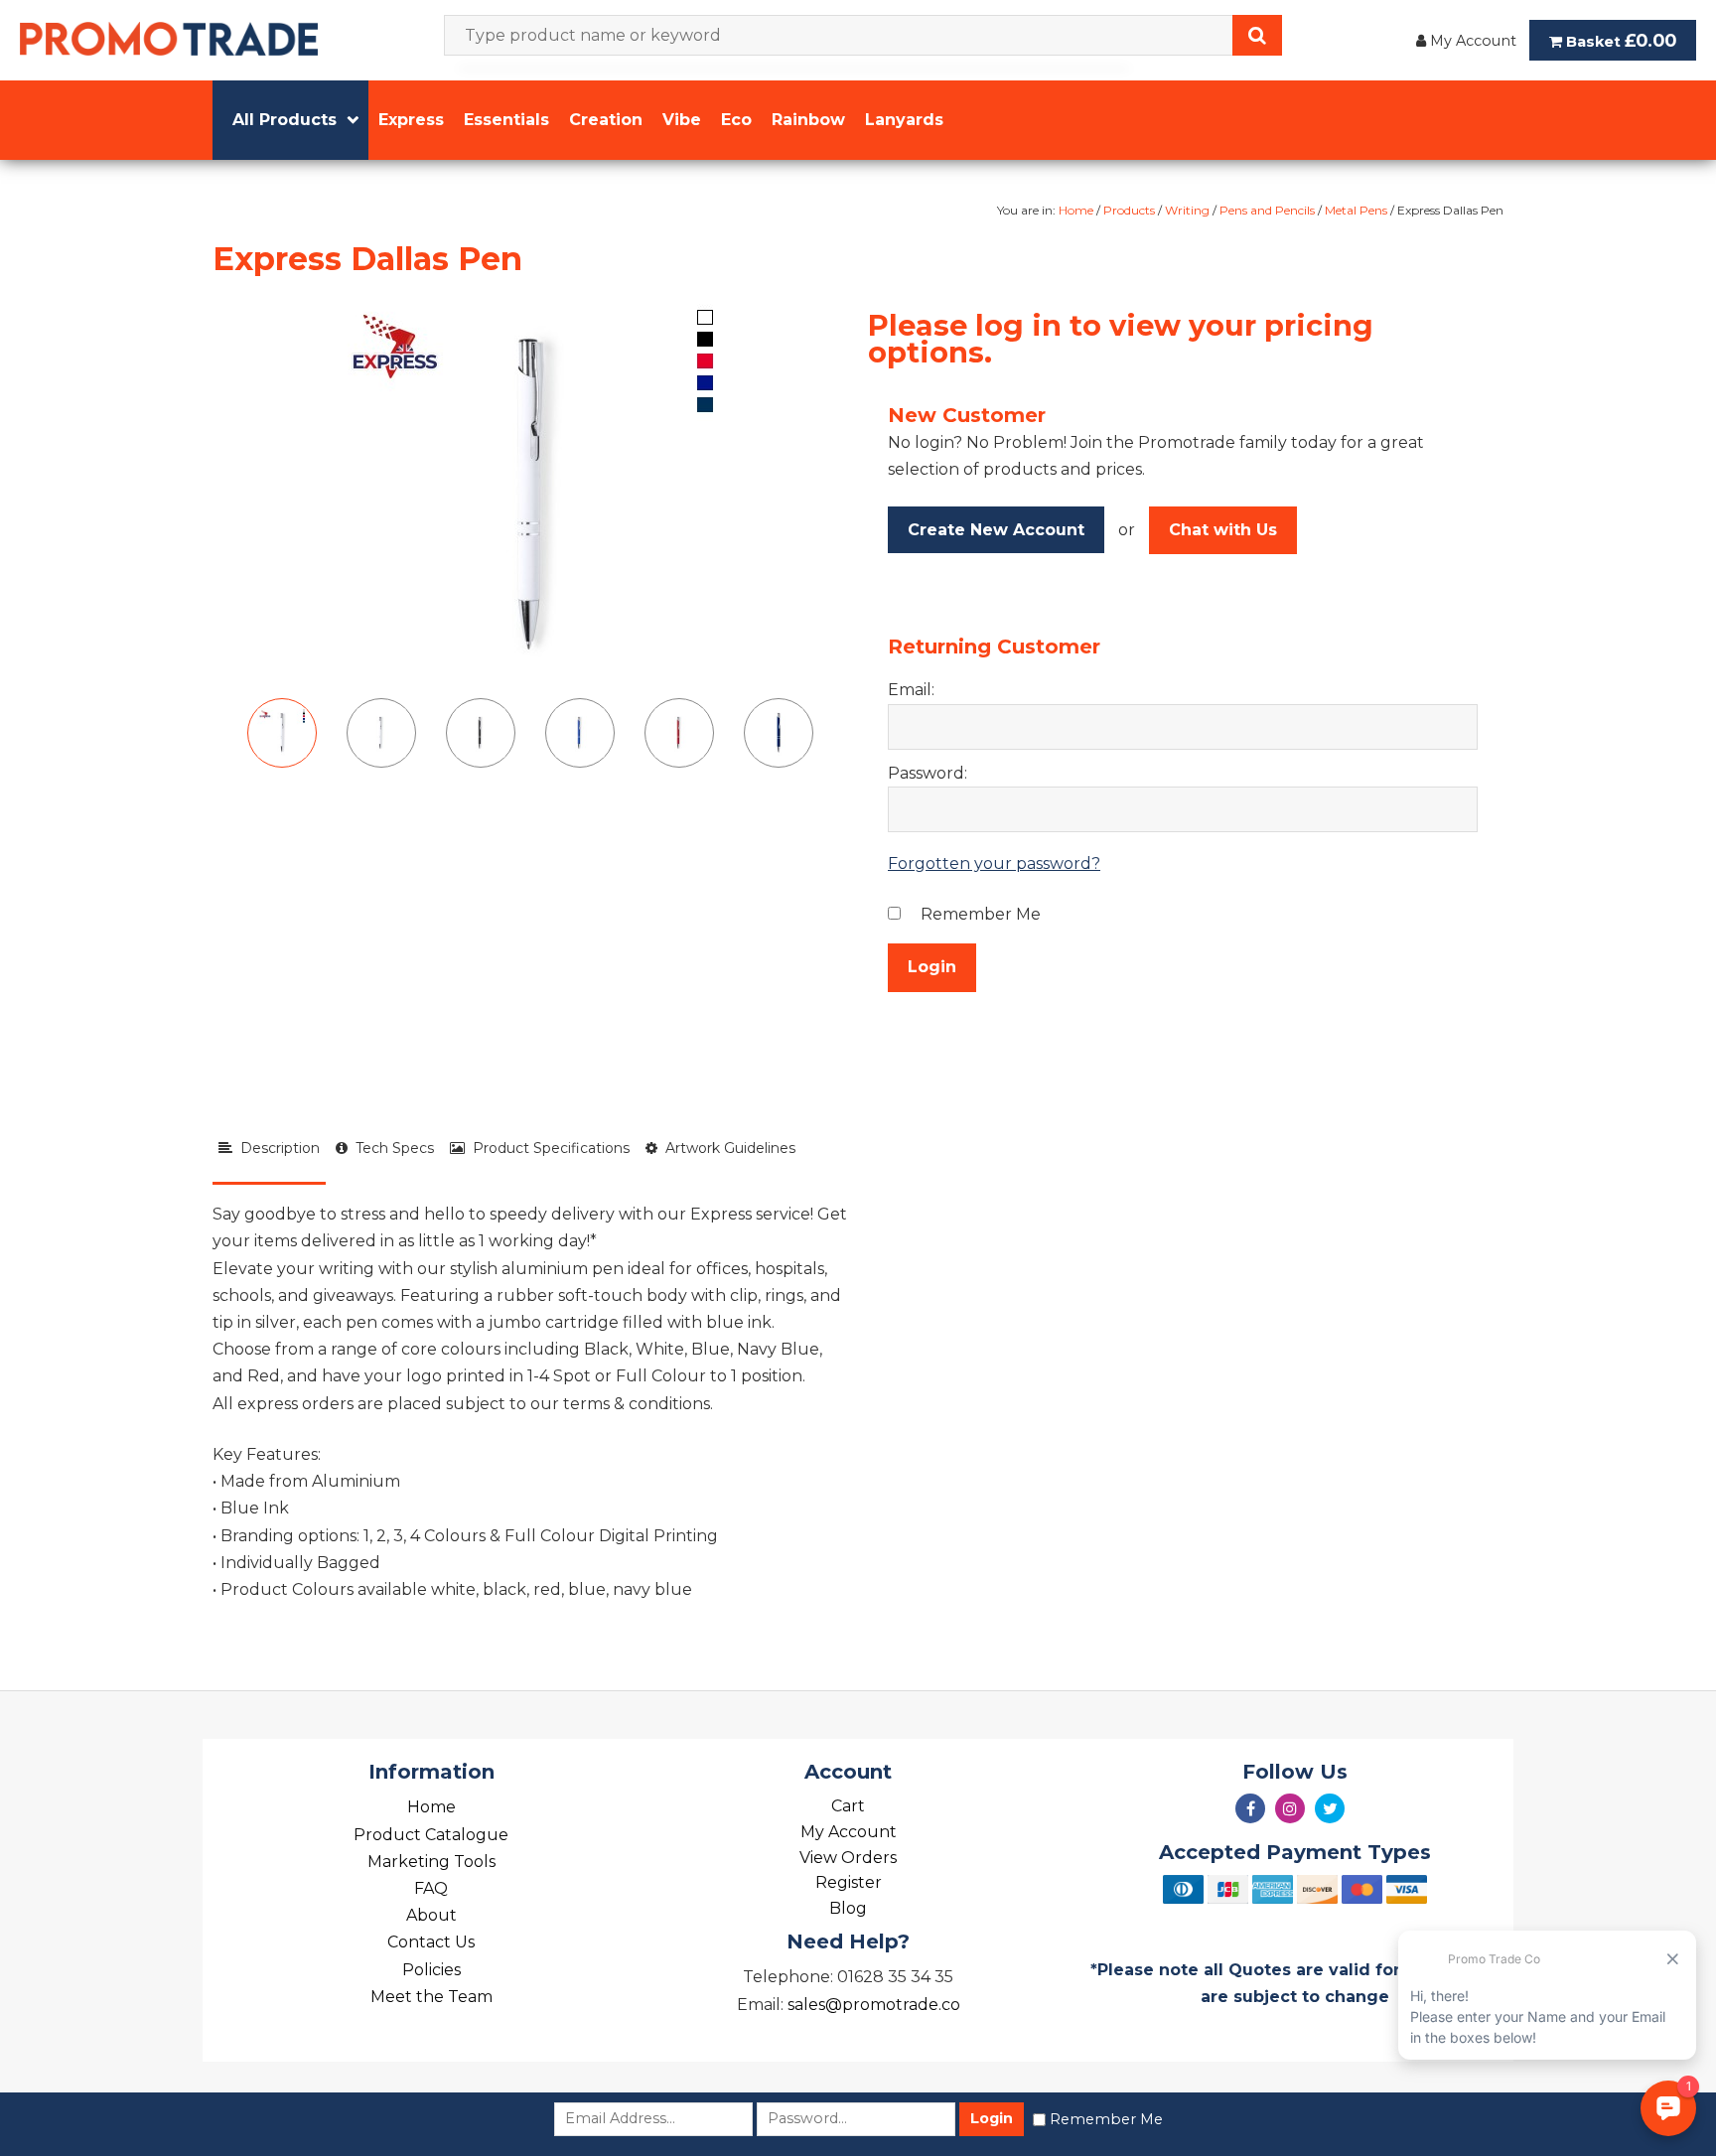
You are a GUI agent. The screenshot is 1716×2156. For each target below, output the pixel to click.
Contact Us (431, 1942)
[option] (530, 495)
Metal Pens (1356, 210)
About (431, 1915)
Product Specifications (547, 1148)
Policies (431, 1970)
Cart (848, 1806)
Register (849, 1882)
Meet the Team (431, 1997)
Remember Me (1106, 2119)
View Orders (848, 1858)
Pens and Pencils (1267, 210)
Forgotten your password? (994, 863)
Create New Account (996, 530)
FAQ (431, 1888)
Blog (848, 1908)
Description (276, 1148)
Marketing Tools (431, 1862)
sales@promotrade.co (874, 2005)
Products (1129, 210)
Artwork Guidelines (726, 1148)
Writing (1187, 210)
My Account (1471, 41)
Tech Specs (391, 1148)
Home (1076, 210)
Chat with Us (1223, 530)
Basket (1619, 40)
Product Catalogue (431, 1835)
